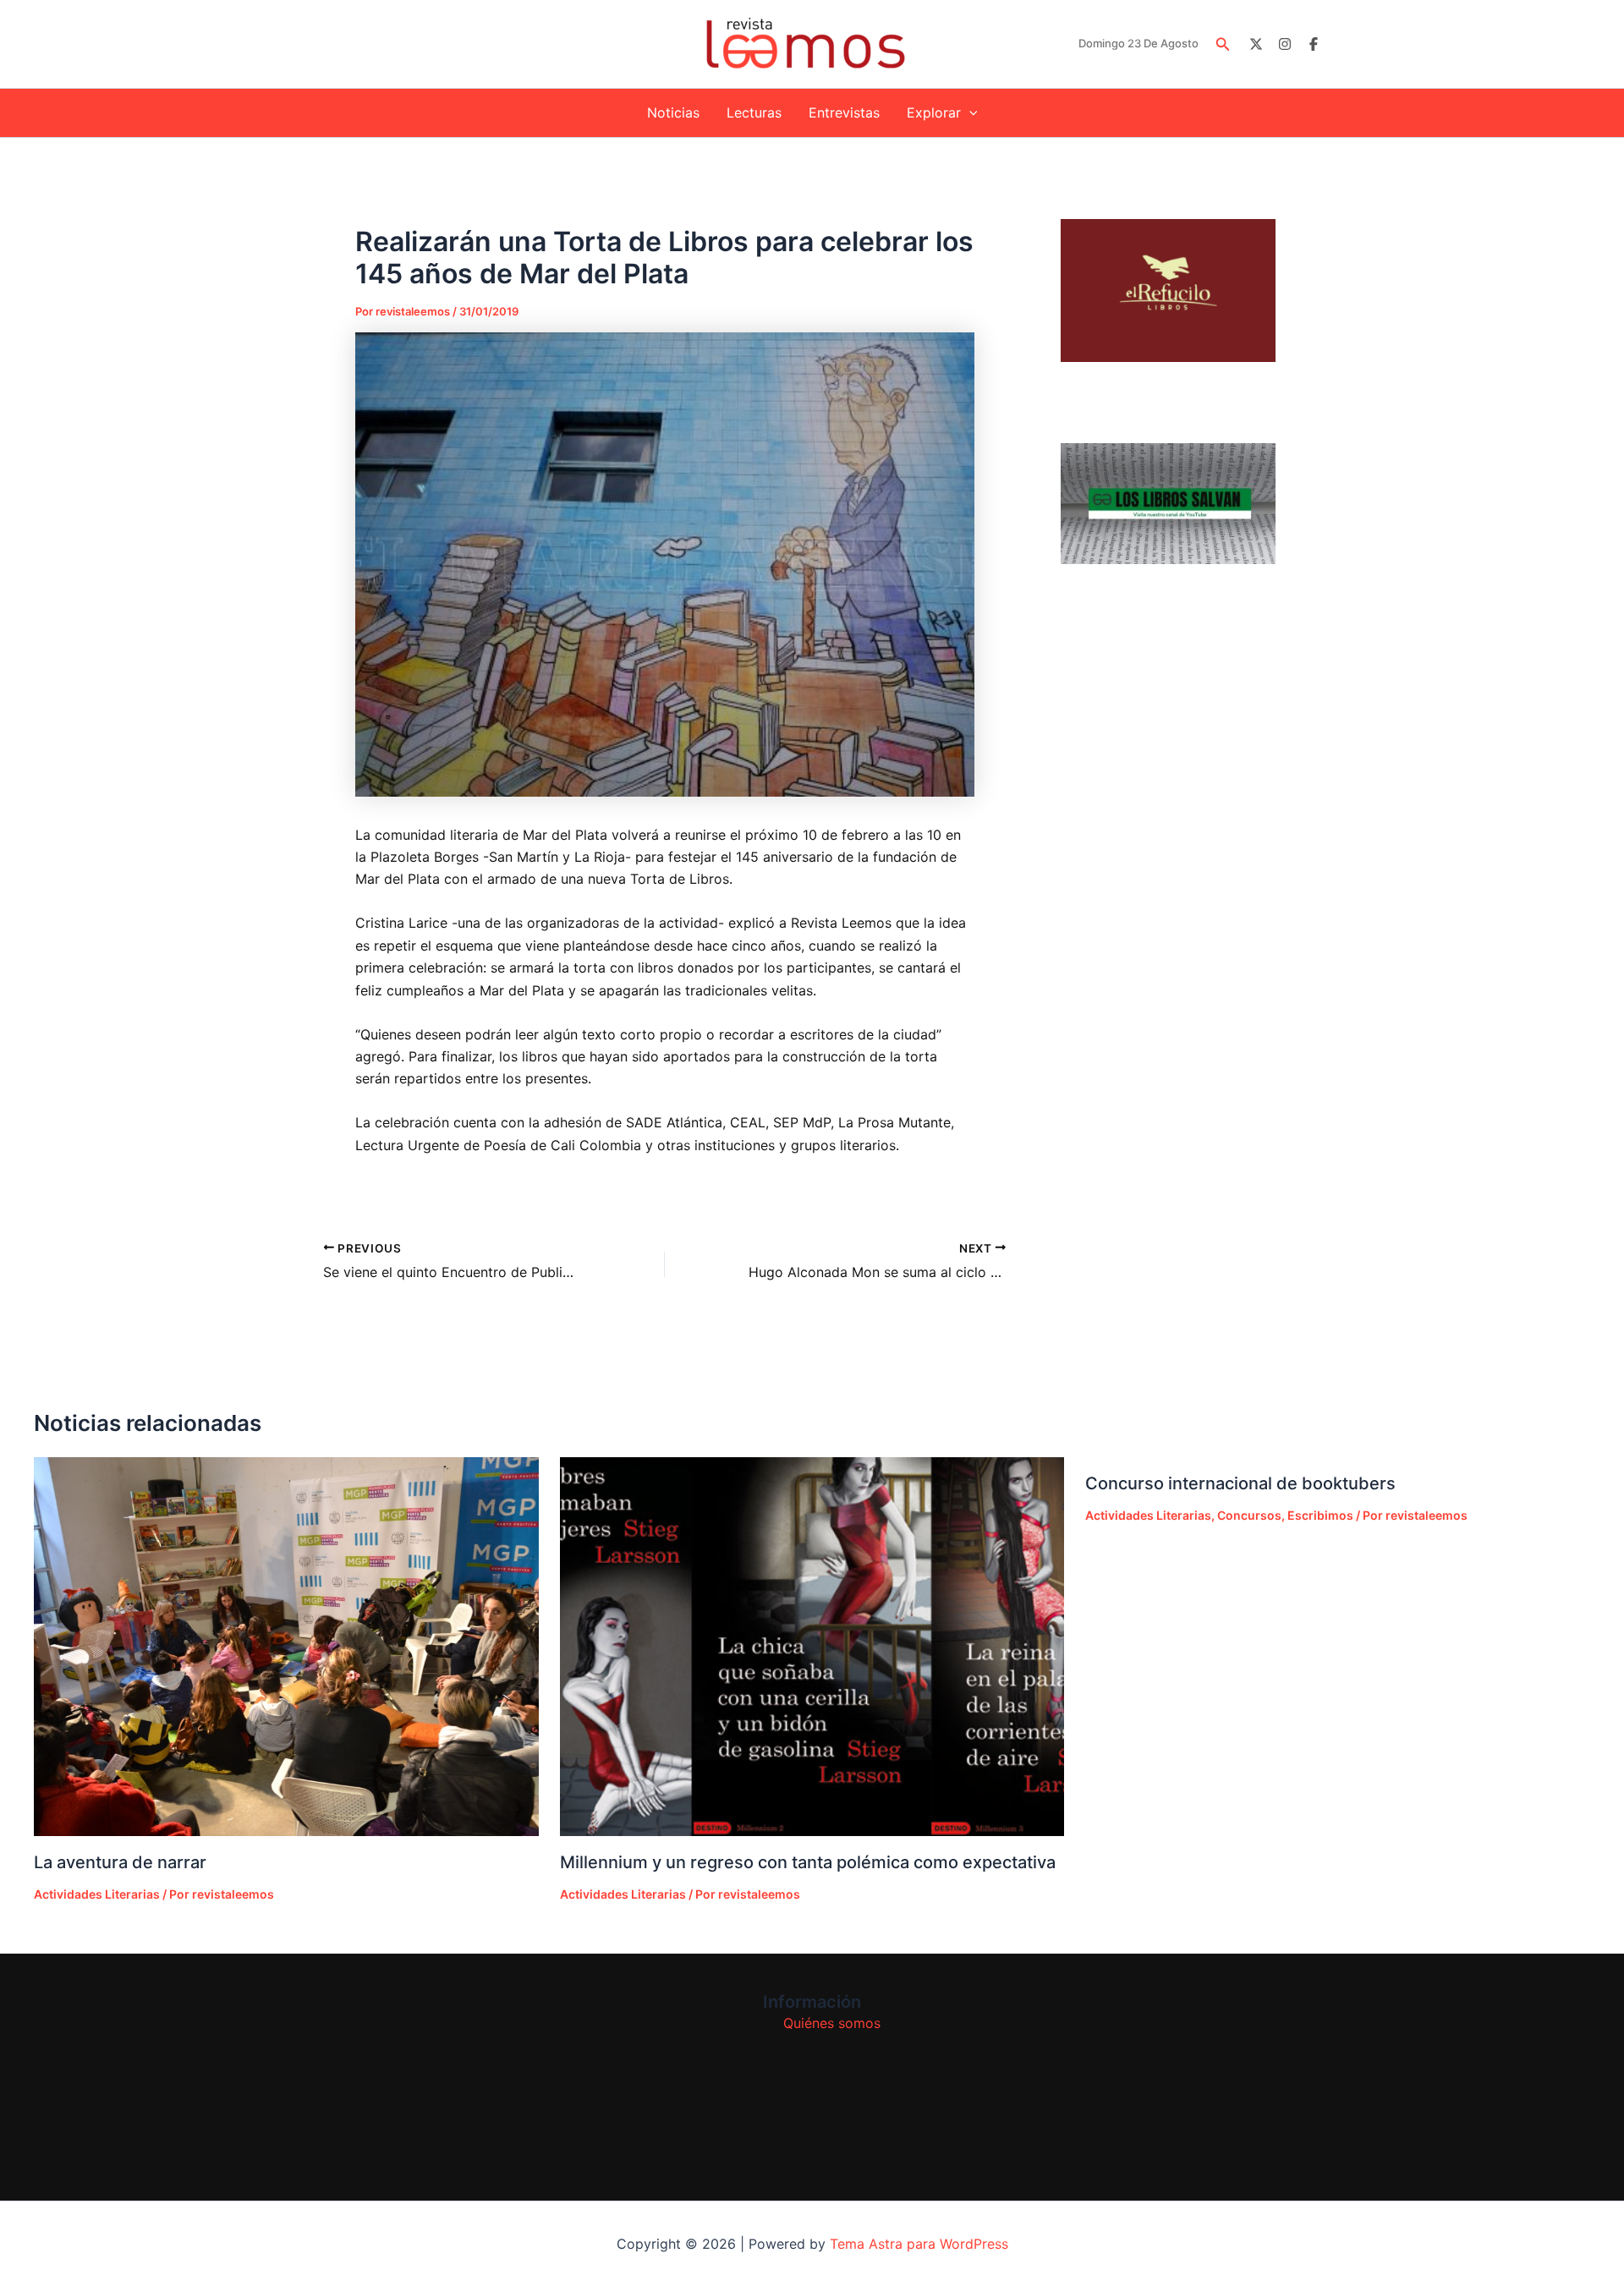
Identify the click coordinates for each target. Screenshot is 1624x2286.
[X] (1256, 44)
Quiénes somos (832, 2023)
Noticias (673, 112)
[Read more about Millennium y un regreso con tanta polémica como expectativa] (812, 1647)
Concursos (1249, 1515)
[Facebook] (1314, 44)
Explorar (934, 112)
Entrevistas (844, 112)
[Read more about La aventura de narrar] (286, 1646)
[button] (1223, 44)
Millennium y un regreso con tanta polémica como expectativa (808, 1862)
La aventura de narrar (120, 1862)
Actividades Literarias (97, 1894)
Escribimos (1320, 1515)
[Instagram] (1285, 44)
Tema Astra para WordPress (919, 2244)
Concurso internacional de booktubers (1240, 1483)
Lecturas (754, 112)
